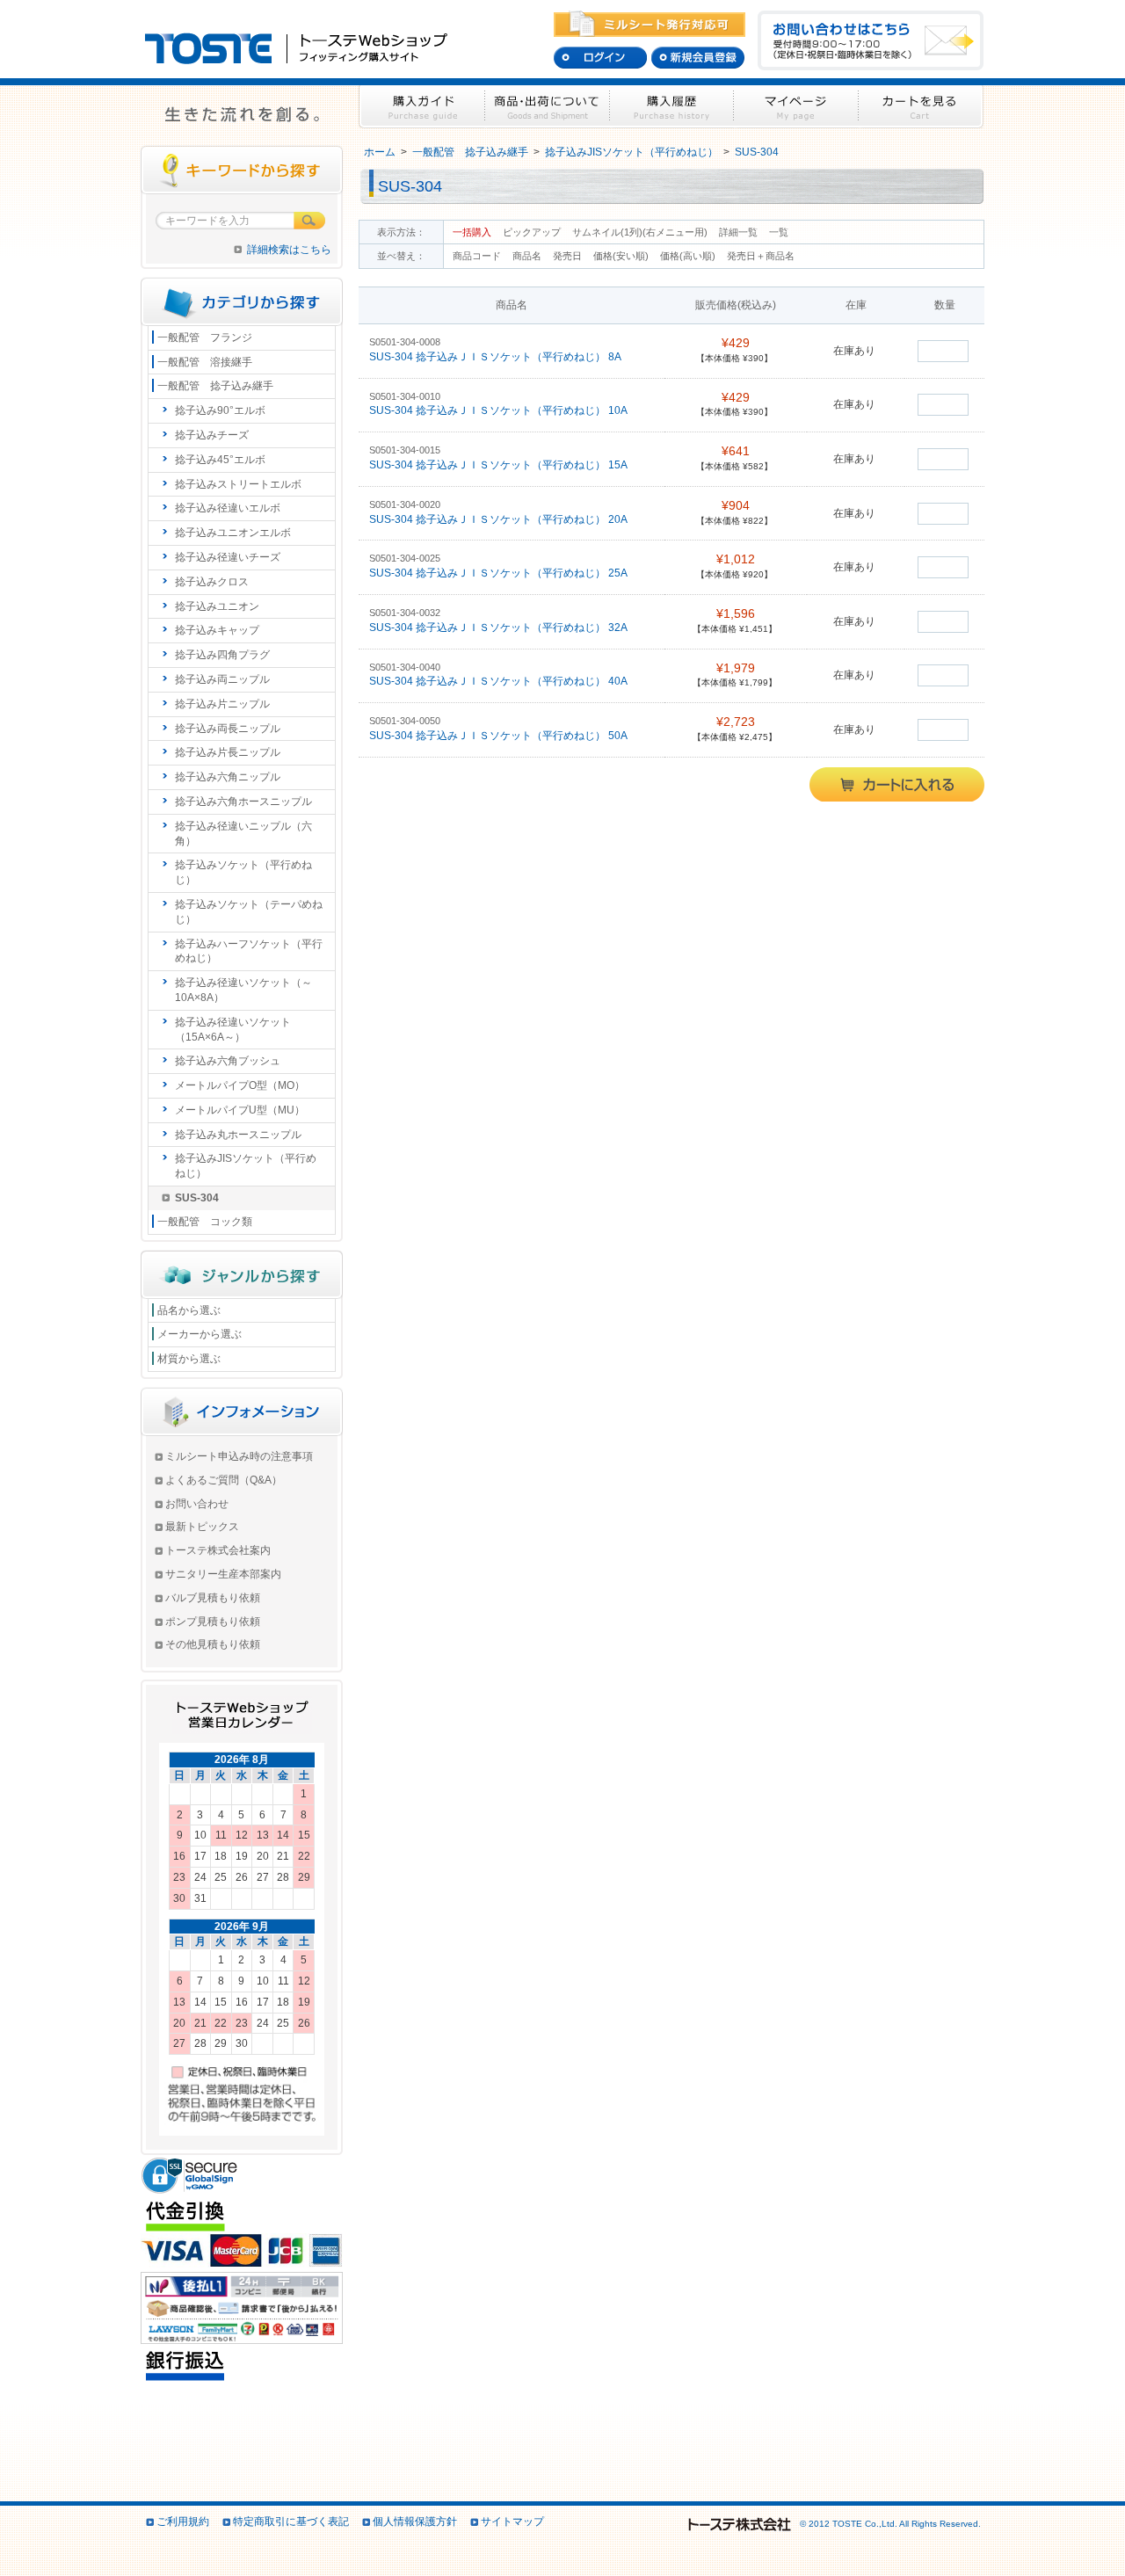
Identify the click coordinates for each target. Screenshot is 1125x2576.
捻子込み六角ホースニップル (243, 802)
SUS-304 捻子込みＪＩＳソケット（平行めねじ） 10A (500, 410)
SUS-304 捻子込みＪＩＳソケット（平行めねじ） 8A (497, 357)
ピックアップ (532, 232)
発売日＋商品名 (761, 256)
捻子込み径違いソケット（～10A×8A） (243, 990)
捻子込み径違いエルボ (228, 508)
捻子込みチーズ (212, 435)
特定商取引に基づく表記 (291, 2522)
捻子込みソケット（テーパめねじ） (249, 912)
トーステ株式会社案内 (218, 1550)
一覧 (779, 232)
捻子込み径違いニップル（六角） (243, 834)
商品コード (478, 256)
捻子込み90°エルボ (220, 410)
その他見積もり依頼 (213, 1644)
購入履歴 (672, 107)
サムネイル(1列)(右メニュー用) (640, 232)
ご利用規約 (183, 2522)
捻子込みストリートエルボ (238, 484)
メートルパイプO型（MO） (240, 1085)
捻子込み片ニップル (222, 704)
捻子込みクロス (212, 582)
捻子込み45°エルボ (220, 460)
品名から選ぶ (189, 1310)
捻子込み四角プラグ (222, 655)
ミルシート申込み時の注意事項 (239, 1456)
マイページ (796, 107)
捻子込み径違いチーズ (228, 557)
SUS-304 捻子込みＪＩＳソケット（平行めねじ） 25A (500, 573)
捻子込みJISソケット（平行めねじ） (631, 152)
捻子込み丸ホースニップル (238, 1135)
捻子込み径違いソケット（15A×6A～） (233, 1030)
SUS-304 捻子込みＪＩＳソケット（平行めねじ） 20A (500, 519)
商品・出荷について (547, 107)
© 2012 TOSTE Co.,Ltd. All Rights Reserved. (889, 2524)
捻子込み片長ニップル (228, 752)
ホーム (380, 152)
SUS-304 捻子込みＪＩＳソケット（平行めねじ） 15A (500, 465)
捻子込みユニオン (217, 606)
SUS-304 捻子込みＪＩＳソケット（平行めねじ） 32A (500, 628)
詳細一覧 (738, 232)
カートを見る (921, 107)
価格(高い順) (689, 256)
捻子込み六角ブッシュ (228, 1061)
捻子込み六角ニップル (228, 777)
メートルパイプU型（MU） (240, 1110)
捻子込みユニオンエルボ (233, 533)
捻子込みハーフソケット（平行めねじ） (249, 951)
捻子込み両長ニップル (228, 729)
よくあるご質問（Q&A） (224, 1480)
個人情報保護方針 (415, 2522)
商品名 (528, 256)
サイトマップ (512, 2522)
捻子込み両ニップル (222, 679)
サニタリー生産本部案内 (223, 1574)
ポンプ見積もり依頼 (213, 1622)
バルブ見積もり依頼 (213, 1598)
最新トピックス (202, 1527)
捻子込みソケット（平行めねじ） (243, 872)
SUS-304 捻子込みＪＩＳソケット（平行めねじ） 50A (500, 736)
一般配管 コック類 (205, 1222)
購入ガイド (421, 107)
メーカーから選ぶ (200, 1334)
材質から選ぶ (189, 1359)
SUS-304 (757, 152)
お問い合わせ (197, 1504)
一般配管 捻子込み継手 (470, 152)
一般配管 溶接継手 (205, 362)
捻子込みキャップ (217, 630)
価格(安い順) (622, 256)
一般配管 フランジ (205, 337)
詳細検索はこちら (289, 250)
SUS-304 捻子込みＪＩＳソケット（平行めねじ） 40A (500, 681)
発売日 (569, 256)
